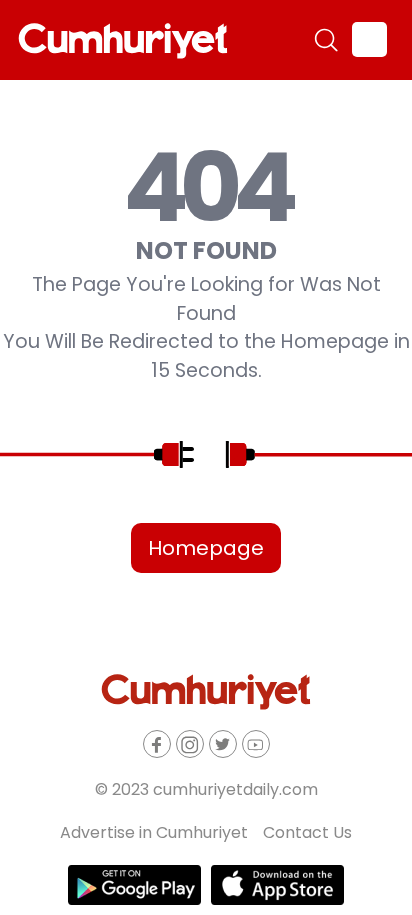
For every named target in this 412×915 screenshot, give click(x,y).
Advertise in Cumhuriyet (154, 832)
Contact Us (307, 832)
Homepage (206, 548)
